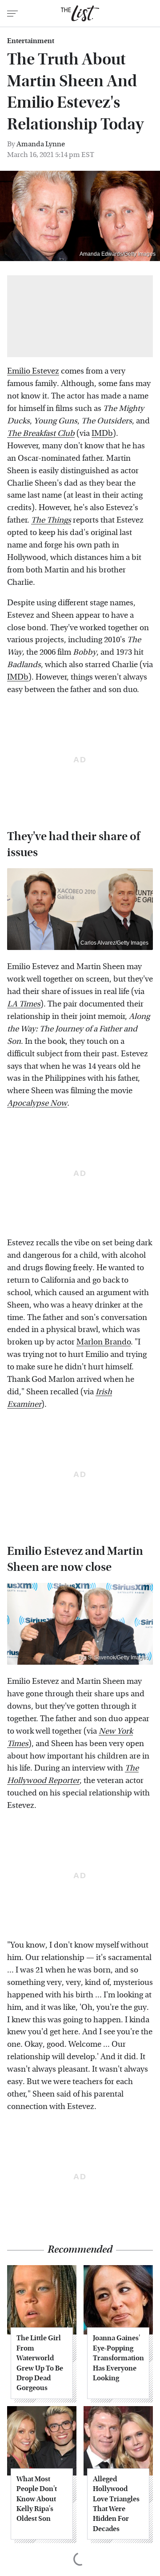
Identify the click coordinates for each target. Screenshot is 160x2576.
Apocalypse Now (37, 1103)
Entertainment (31, 41)
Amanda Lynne (41, 144)
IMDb (102, 433)
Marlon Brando (104, 1342)
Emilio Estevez (33, 371)
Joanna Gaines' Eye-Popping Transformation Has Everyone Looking (118, 2358)
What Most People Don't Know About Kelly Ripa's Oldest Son (37, 2499)
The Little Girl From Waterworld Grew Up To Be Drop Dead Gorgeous (40, 2363)
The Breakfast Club (41, 433)
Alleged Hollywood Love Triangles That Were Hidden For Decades (116, 2504)
